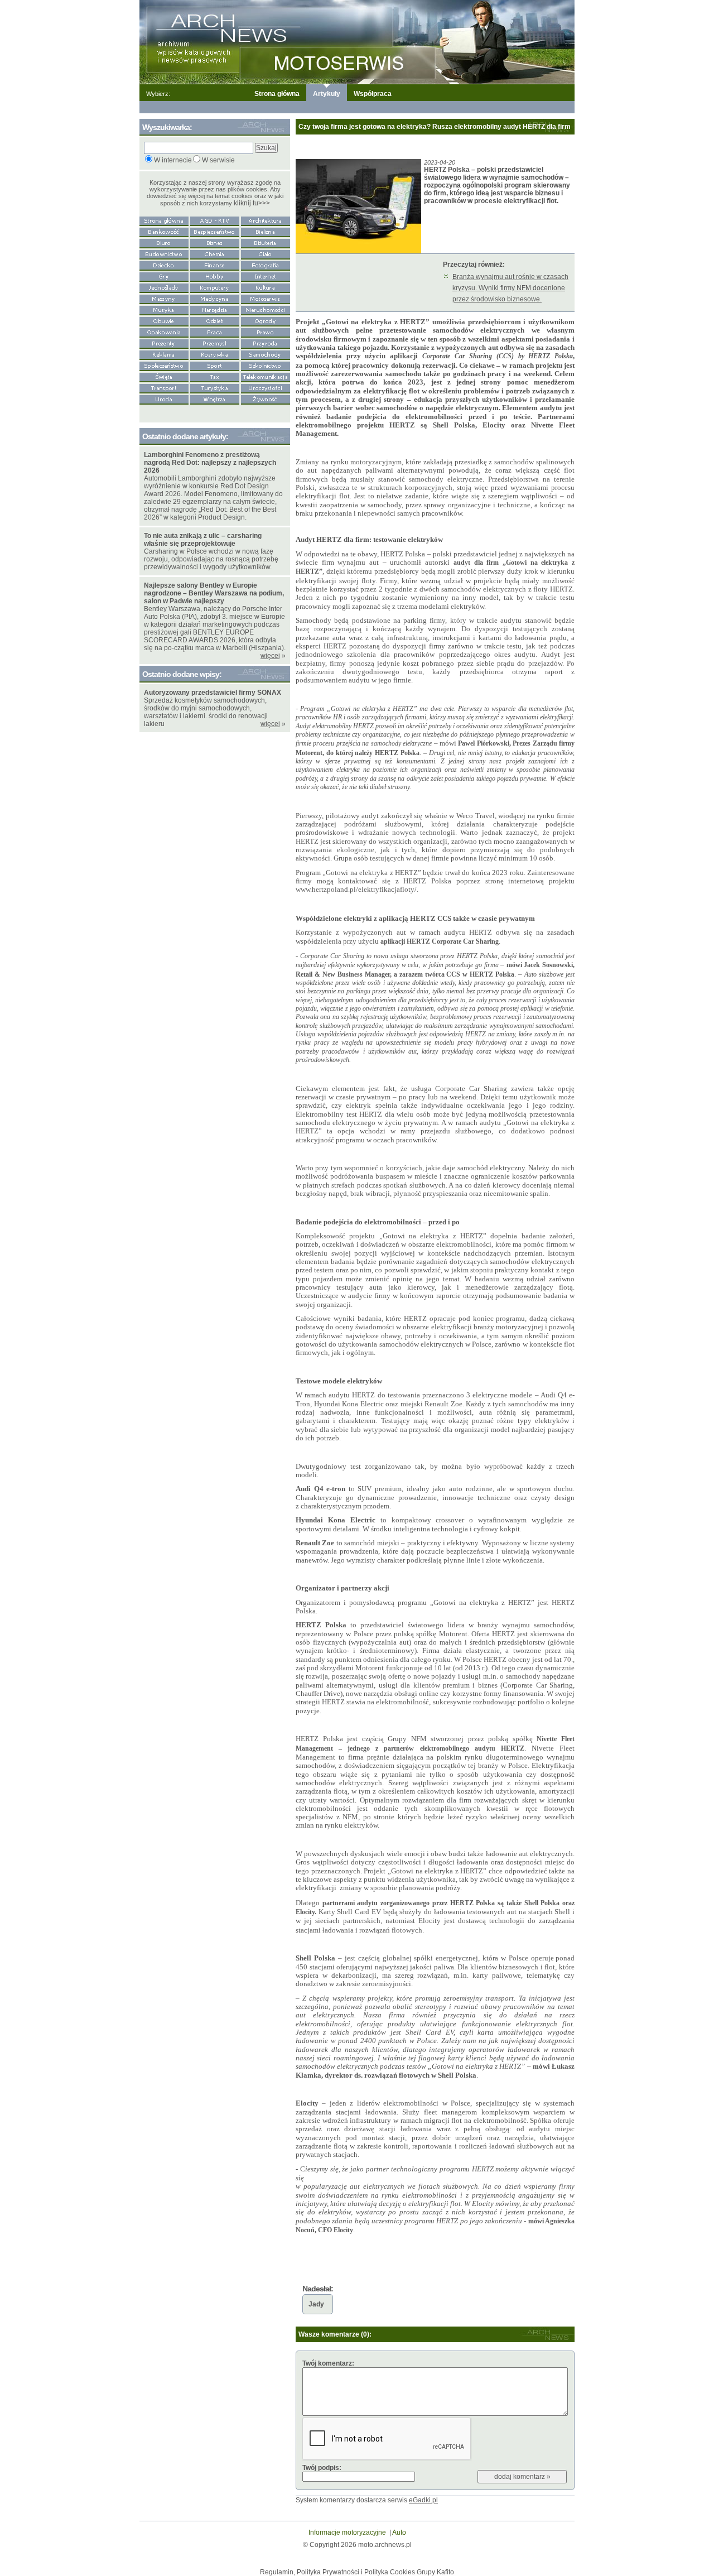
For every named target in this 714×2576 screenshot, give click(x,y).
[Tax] (215, 376)
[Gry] (164, 276)
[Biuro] (164, 242)
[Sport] (215, 365)
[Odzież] (215, 320)
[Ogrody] (266, 320)
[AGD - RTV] (215, 220)
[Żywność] (266, 398)
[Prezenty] (164, 343)
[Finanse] (215, 265)
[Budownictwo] (164, 253)
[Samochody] (266, 354)
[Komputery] (215, 287)
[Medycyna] (215, 298)
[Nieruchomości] (266, 309)
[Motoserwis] (266, 298)
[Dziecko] (164, 265)
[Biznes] (215, 242)
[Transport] (164, 387)
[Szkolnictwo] (266, 365)
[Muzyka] (164, 309)
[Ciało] (266, 253)
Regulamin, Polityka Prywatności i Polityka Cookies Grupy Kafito (357, 2572)
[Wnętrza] (215, 398)
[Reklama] (164, 354)
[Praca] (215, 331)
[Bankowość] (164, 231)
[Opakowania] (164, 331)
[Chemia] (215, 253)
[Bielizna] (266, 231)
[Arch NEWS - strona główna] (164, 220)
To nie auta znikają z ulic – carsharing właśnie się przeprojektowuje (203, 540)
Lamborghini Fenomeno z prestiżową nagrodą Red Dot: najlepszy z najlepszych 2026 (210, 463)
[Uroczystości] (266, 387)
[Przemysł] (215, 343)
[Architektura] (266, 220)
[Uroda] (164, 398)
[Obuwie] (164, 320)
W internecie (173, 160)
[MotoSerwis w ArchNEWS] (357, 41)
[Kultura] (266, 287)
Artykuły (327, 94)
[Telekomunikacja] (266, 376)
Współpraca (373, 94)
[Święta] (164, 376)
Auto (399, 2532)
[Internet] (266, 276)
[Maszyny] (164, 298)
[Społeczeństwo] (164, 365)
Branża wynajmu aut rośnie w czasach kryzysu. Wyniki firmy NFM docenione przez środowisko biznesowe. (510, 288)
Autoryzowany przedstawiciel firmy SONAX (213, 693)
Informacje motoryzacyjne (347, 2532)
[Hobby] (215, 276)
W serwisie (218, 160)
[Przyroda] (266, 343)
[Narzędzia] (215, 309)
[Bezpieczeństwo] (215, 231)
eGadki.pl (423, 2500)
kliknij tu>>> (252, 203)
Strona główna (277, 94)
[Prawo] (266, 331)
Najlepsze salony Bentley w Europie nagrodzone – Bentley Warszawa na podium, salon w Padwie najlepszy (214, 593)
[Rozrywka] (215, 354)
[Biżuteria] (266, 242)
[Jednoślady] (164, 287)
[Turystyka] (215, 387)
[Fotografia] (266, 265)
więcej (270, 656)
